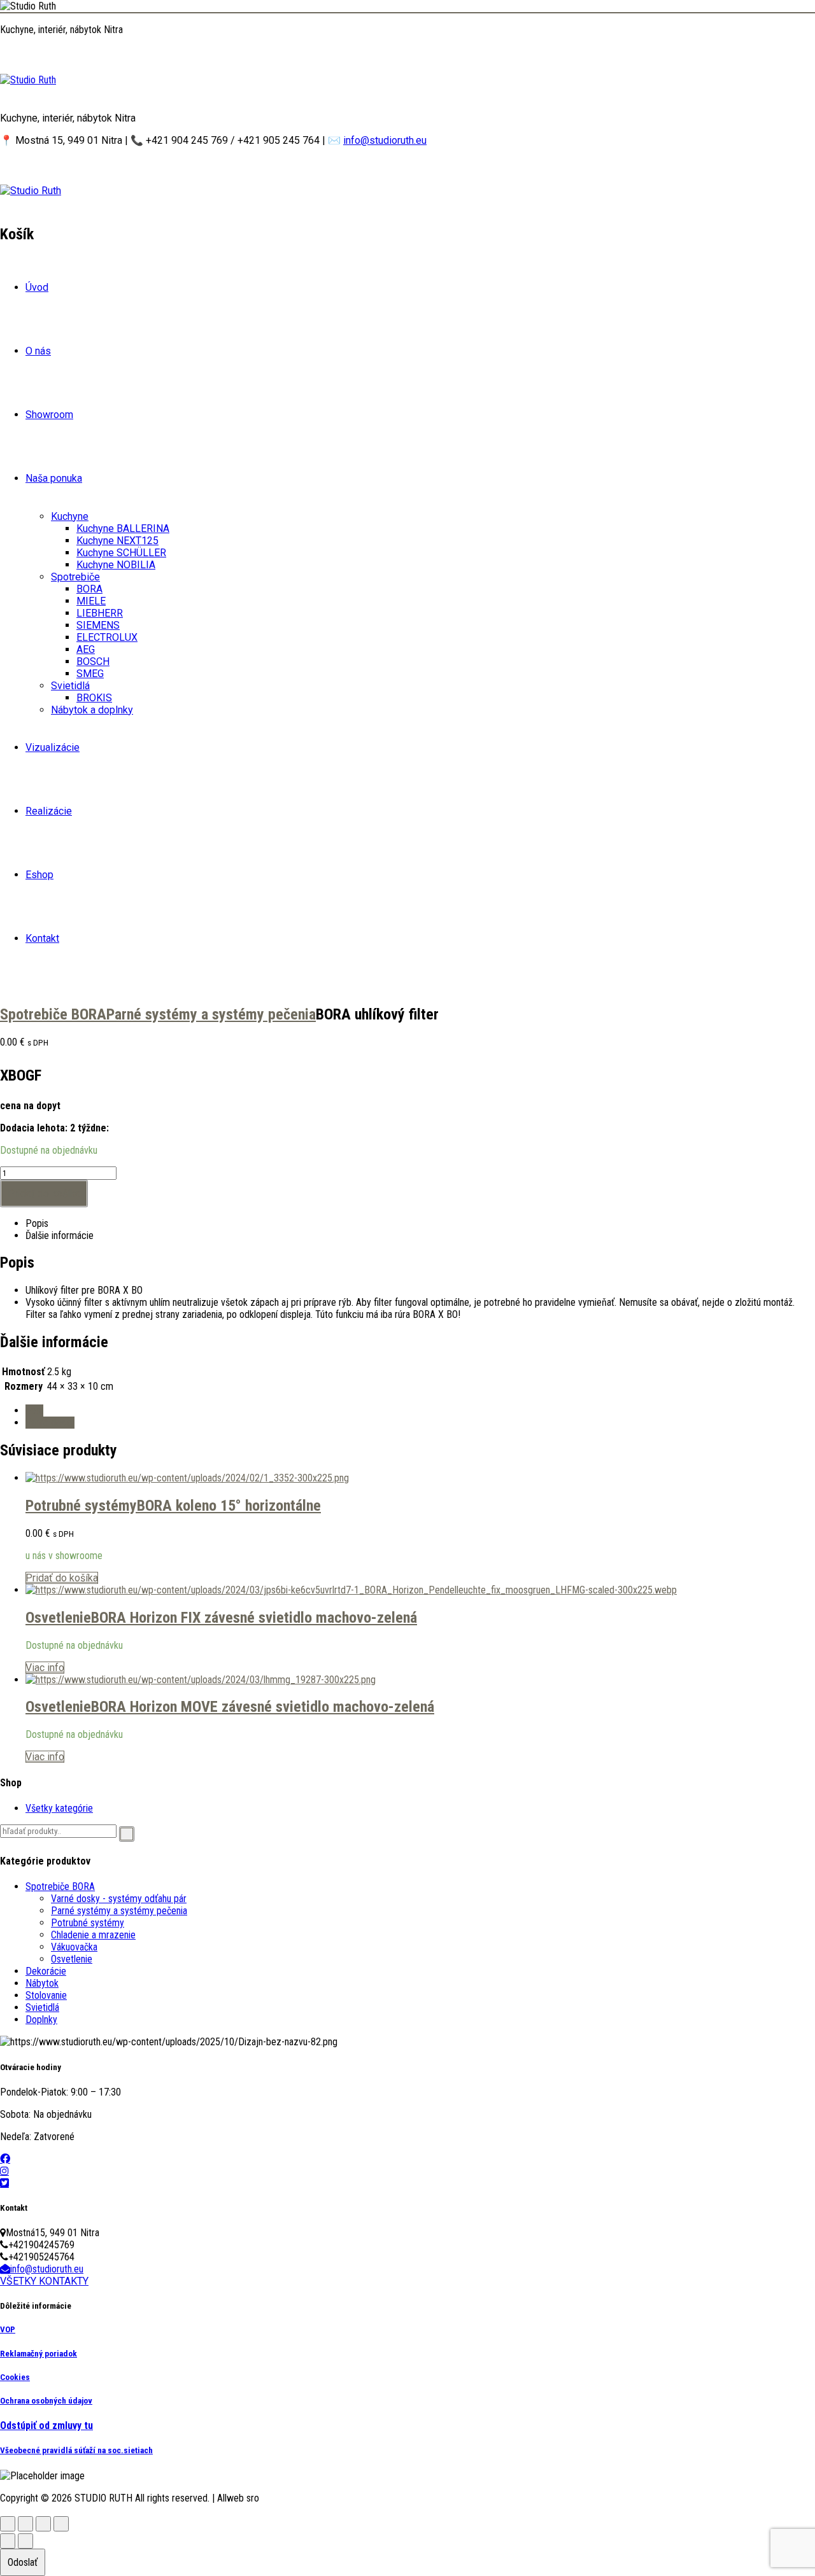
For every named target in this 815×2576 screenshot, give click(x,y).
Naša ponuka (54, 478)
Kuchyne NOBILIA (116, 565)
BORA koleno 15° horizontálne (229, 1506)
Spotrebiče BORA (53, 1014)
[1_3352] (187, 1478)
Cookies (15, 2377)
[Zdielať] (43, 2524)
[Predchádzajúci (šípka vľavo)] (8, 2541)
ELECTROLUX (107, 637)
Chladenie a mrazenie (93, 1935)
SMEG (90, 674)
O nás (38, 351)
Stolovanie (46, 1995)
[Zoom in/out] (8, 2524)
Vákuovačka (74, 1947)
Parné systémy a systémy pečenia (211, 1014)
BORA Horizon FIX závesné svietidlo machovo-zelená (254, 1618)
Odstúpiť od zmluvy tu (46, 2425)
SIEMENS (98, 625)
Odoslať (23, 2562)
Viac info (45, 1668)
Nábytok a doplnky (92, 710)
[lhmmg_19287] (201, 1680)
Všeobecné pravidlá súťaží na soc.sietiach (76, 2450)
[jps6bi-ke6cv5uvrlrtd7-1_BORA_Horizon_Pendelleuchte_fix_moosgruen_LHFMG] (351, 1590)
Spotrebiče (75, 577)
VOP (8, 2329)
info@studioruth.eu (385, 140)
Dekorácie (46, 1971)
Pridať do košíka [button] (62, 1578)
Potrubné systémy (81, 1506)
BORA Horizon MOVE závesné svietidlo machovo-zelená (263, 1707)
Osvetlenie (58, 1618)
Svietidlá (70, 686)
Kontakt (42, 938)
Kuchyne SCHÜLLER (121, 553)
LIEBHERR (100, 613)
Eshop (39, 875)
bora (34, 1410)
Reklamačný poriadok (39, 2354)
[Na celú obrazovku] (25, 2524)
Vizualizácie (53, 747)
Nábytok (42, 1983)
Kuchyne (70, 516)
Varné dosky (50, 1423)
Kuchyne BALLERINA (123, 528)
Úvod (37, 287)
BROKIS (94, 698)
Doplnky (41, 2019)
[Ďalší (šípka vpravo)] (25, 2541)
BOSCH (93, 661)
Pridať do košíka (44, 1193)
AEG (86, 649)
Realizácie (49, 811)
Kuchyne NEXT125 (117, 541)
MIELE (91, 601)
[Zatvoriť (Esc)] (61, 2524)
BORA (89, 589)
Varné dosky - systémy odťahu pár (119, 1899)
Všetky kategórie (59, 1808)
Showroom (49, 415)
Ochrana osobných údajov (46, 2401)
